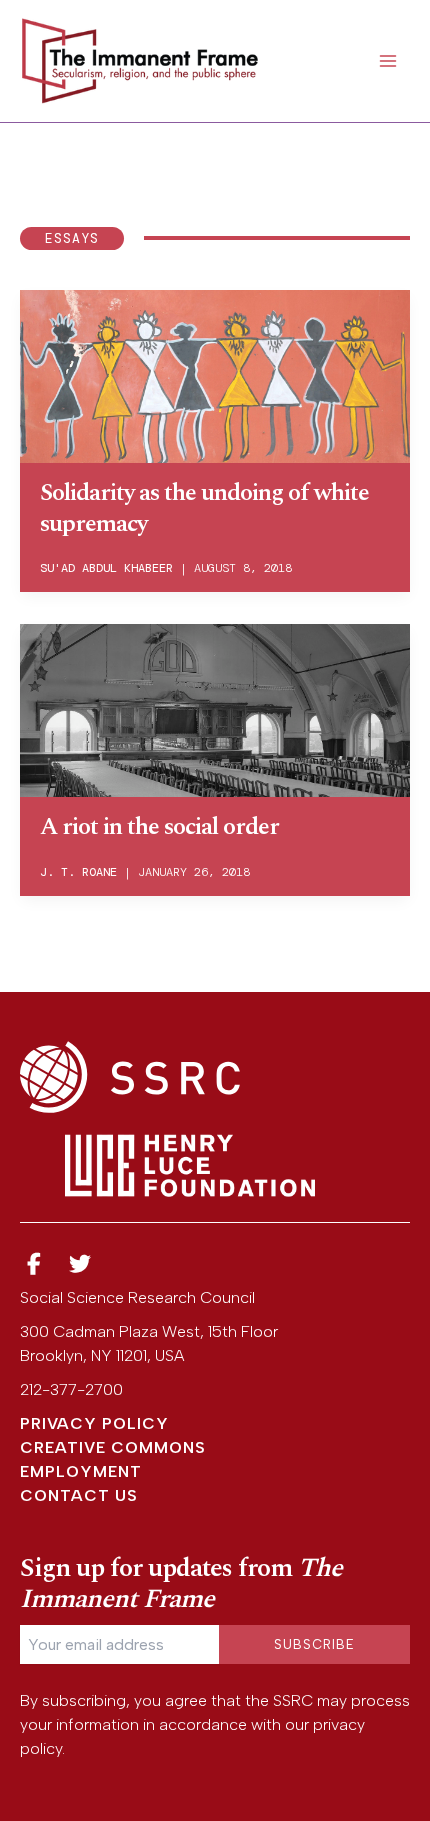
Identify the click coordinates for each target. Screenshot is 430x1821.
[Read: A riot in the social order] (215, 708)
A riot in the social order (159, 827)
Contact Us (79, 1495)
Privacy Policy (94, 1423)
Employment (81, 1471)
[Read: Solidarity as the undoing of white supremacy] (215, 374)
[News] (34, 1264)
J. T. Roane (78, 872)
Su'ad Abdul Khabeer (106, 568)
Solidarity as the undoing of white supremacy (204, 508)
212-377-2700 (71, 1389)
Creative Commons (113, 1447)
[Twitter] (81, 1264)
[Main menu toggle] (388, 61)
